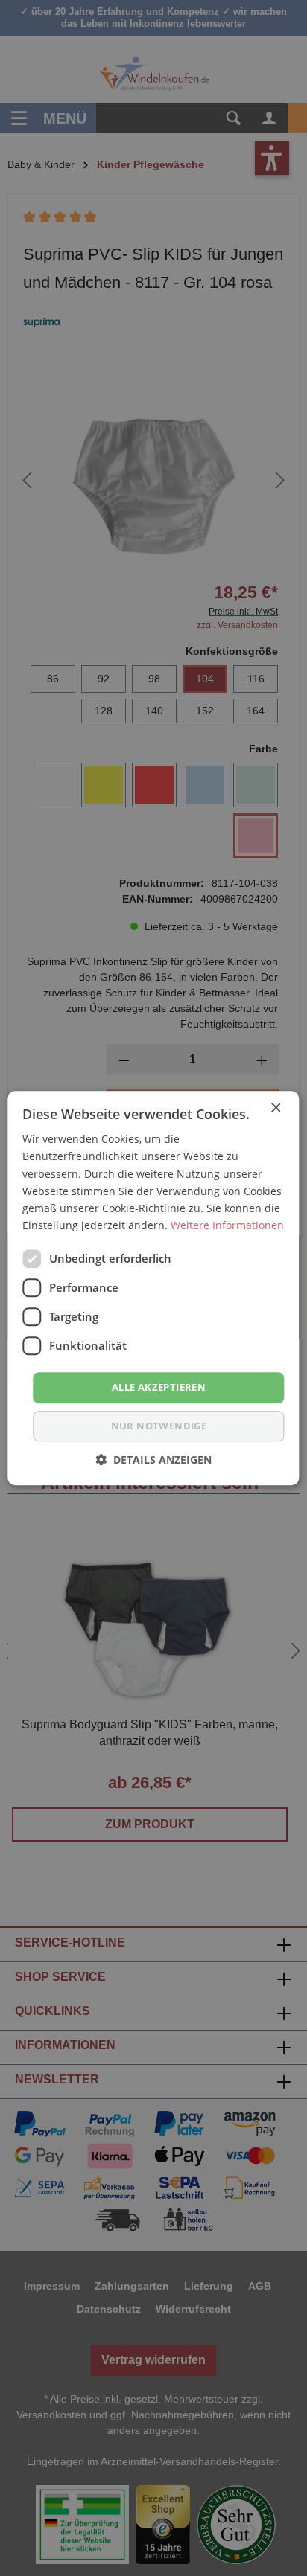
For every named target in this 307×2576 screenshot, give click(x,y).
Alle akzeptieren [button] (159, 1387)
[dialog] (153, 1288)
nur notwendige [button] (159, 1426)
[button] (153, 1460)
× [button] (275, 1108)
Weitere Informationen (227, 1225)
